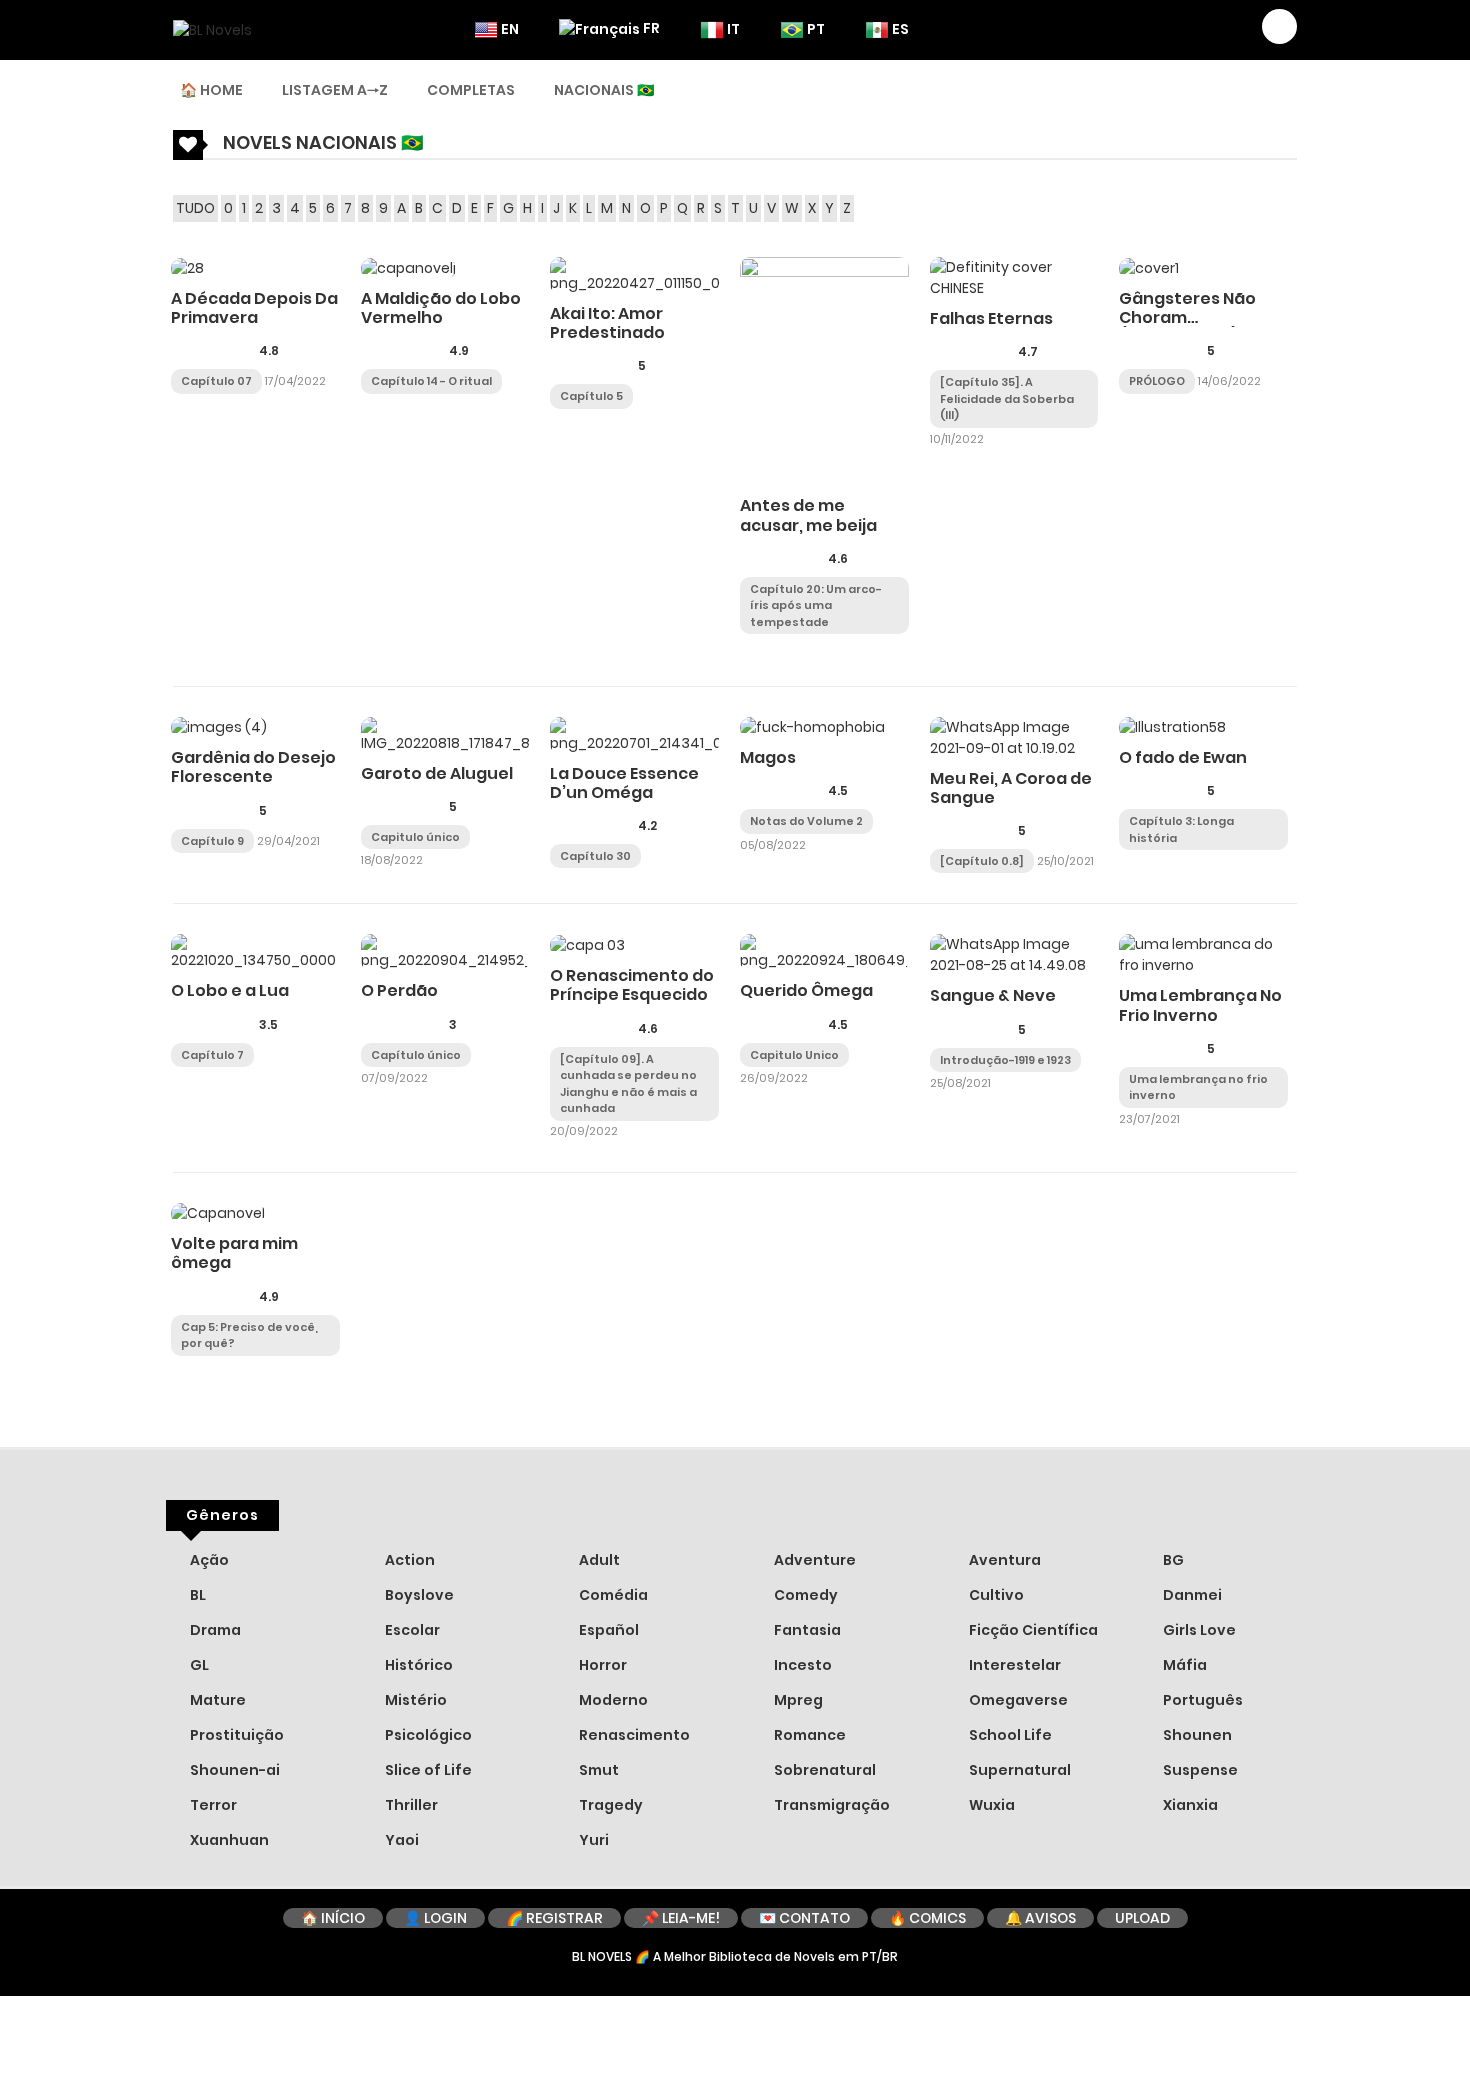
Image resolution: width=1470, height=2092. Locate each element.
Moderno (612, 1700)
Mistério (414, 1700)
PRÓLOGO (1157, 381)
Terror (212, 1805)
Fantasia (806, 1630)
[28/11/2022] (659, 854)
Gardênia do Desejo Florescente (253, 767)
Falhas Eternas (991, 318)
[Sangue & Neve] (1014, 954)
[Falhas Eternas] (1014, 277)
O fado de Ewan (1183, 757)
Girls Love (1198, 1630)
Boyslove (418, 1595)
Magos (768, 757)
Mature (216, 1700)
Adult (598, 1560)
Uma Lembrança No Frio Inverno (1200, 1005)
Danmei (1191, 1595)
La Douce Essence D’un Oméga (624, 783)
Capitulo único (415, 837)
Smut (597, 1770)
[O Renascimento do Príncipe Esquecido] (587, 944)
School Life (1009, 1735)
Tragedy (609, 1805)
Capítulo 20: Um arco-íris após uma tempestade (816, 605)
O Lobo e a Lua (230, 990)
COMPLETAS (471, 90)
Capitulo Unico (794, 1055)
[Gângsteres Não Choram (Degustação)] (1149, 267)
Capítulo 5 (591, 396)
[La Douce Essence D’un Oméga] (634, 734)
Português (1201, 1700)
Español (607, 1630)
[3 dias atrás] (651, 394)
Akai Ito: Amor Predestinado (607, 323)
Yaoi (400, 1840)
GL (198, 1665)
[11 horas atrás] (186, 1364)
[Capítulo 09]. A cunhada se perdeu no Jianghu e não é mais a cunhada (628, 1084)
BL (196, 1595)
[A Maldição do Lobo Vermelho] (408, 267)
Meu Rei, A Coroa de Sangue (1011, 788)
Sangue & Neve (993, 995)
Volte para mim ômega (234, 1253)
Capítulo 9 (212, 841)
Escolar (411, 1630)
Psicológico (427, 1735)
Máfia (1183, 1665)
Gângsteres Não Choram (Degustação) (1187, 317)
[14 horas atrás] (376, 402)
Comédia (612, 1595)
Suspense (1199, 1770)
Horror (601, 1665)
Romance (808, 1735)
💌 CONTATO (804, 1918)
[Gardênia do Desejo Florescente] (219, 727)
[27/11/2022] (755, 643)
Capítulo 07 (216, 381)
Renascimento (633, 1735)
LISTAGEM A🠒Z (335, 90)
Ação (208, 1560)
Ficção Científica (1032, 1630)
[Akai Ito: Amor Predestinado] (634, 274)
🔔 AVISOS (1040, 1918)
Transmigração (830, 1805)
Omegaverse (1017, 1700)
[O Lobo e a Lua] (255, 952)
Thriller (410, 1805)
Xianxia (1189, 1805)
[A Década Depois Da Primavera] (187, 267)
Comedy (804, 1595)
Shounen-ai (233, 1770)
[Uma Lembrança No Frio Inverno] (1203, 954)
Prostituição (235, 1735)
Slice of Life (427, 1770)
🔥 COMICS (927, 1918)
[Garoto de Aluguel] (445, 734)
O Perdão (399, 990)
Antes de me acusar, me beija (808, 515)
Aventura (1003, 1560)
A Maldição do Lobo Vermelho (441, 308)
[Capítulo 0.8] (982, 861)
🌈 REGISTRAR (554, 1918)
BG (1172, 1560)
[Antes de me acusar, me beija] (824, 371)
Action (408, 1560)
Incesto (801, 1665)
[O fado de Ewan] (1172, 727)
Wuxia (990, 1805)
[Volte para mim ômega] (218, 1213)
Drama (214, 1630)
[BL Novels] (212, 29)
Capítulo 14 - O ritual (431, 381)
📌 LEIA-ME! (681, 1918)
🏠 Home (211, 90)
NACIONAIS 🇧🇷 (604, 90)
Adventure (813, 1560)
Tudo (195, 208)
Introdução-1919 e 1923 (1005, 1060)
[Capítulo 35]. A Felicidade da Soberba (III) (1007, 398)
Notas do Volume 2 (806, 821)
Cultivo (995, 1595)
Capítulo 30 (595, 856)
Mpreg (797, 1700)
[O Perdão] (445, 952)
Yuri (592, 1840)
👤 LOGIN (435, 1918)
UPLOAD (1142, 1918)
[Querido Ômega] (824, 952)
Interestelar (1013, 1665)
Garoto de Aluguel (437, 773)
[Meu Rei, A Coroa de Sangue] (1014, 736)
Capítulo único (416, 1055)
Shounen (1196, 1735)
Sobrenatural (823, 1770)
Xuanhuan (228, 1840)
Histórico (417, 1665)
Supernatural (1018, 1770)
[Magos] (812, 727)
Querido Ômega (806, 990)
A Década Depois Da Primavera (254, 308)
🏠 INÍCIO (333, 1918)
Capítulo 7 (212, 1055)
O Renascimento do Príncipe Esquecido (632, 985)
